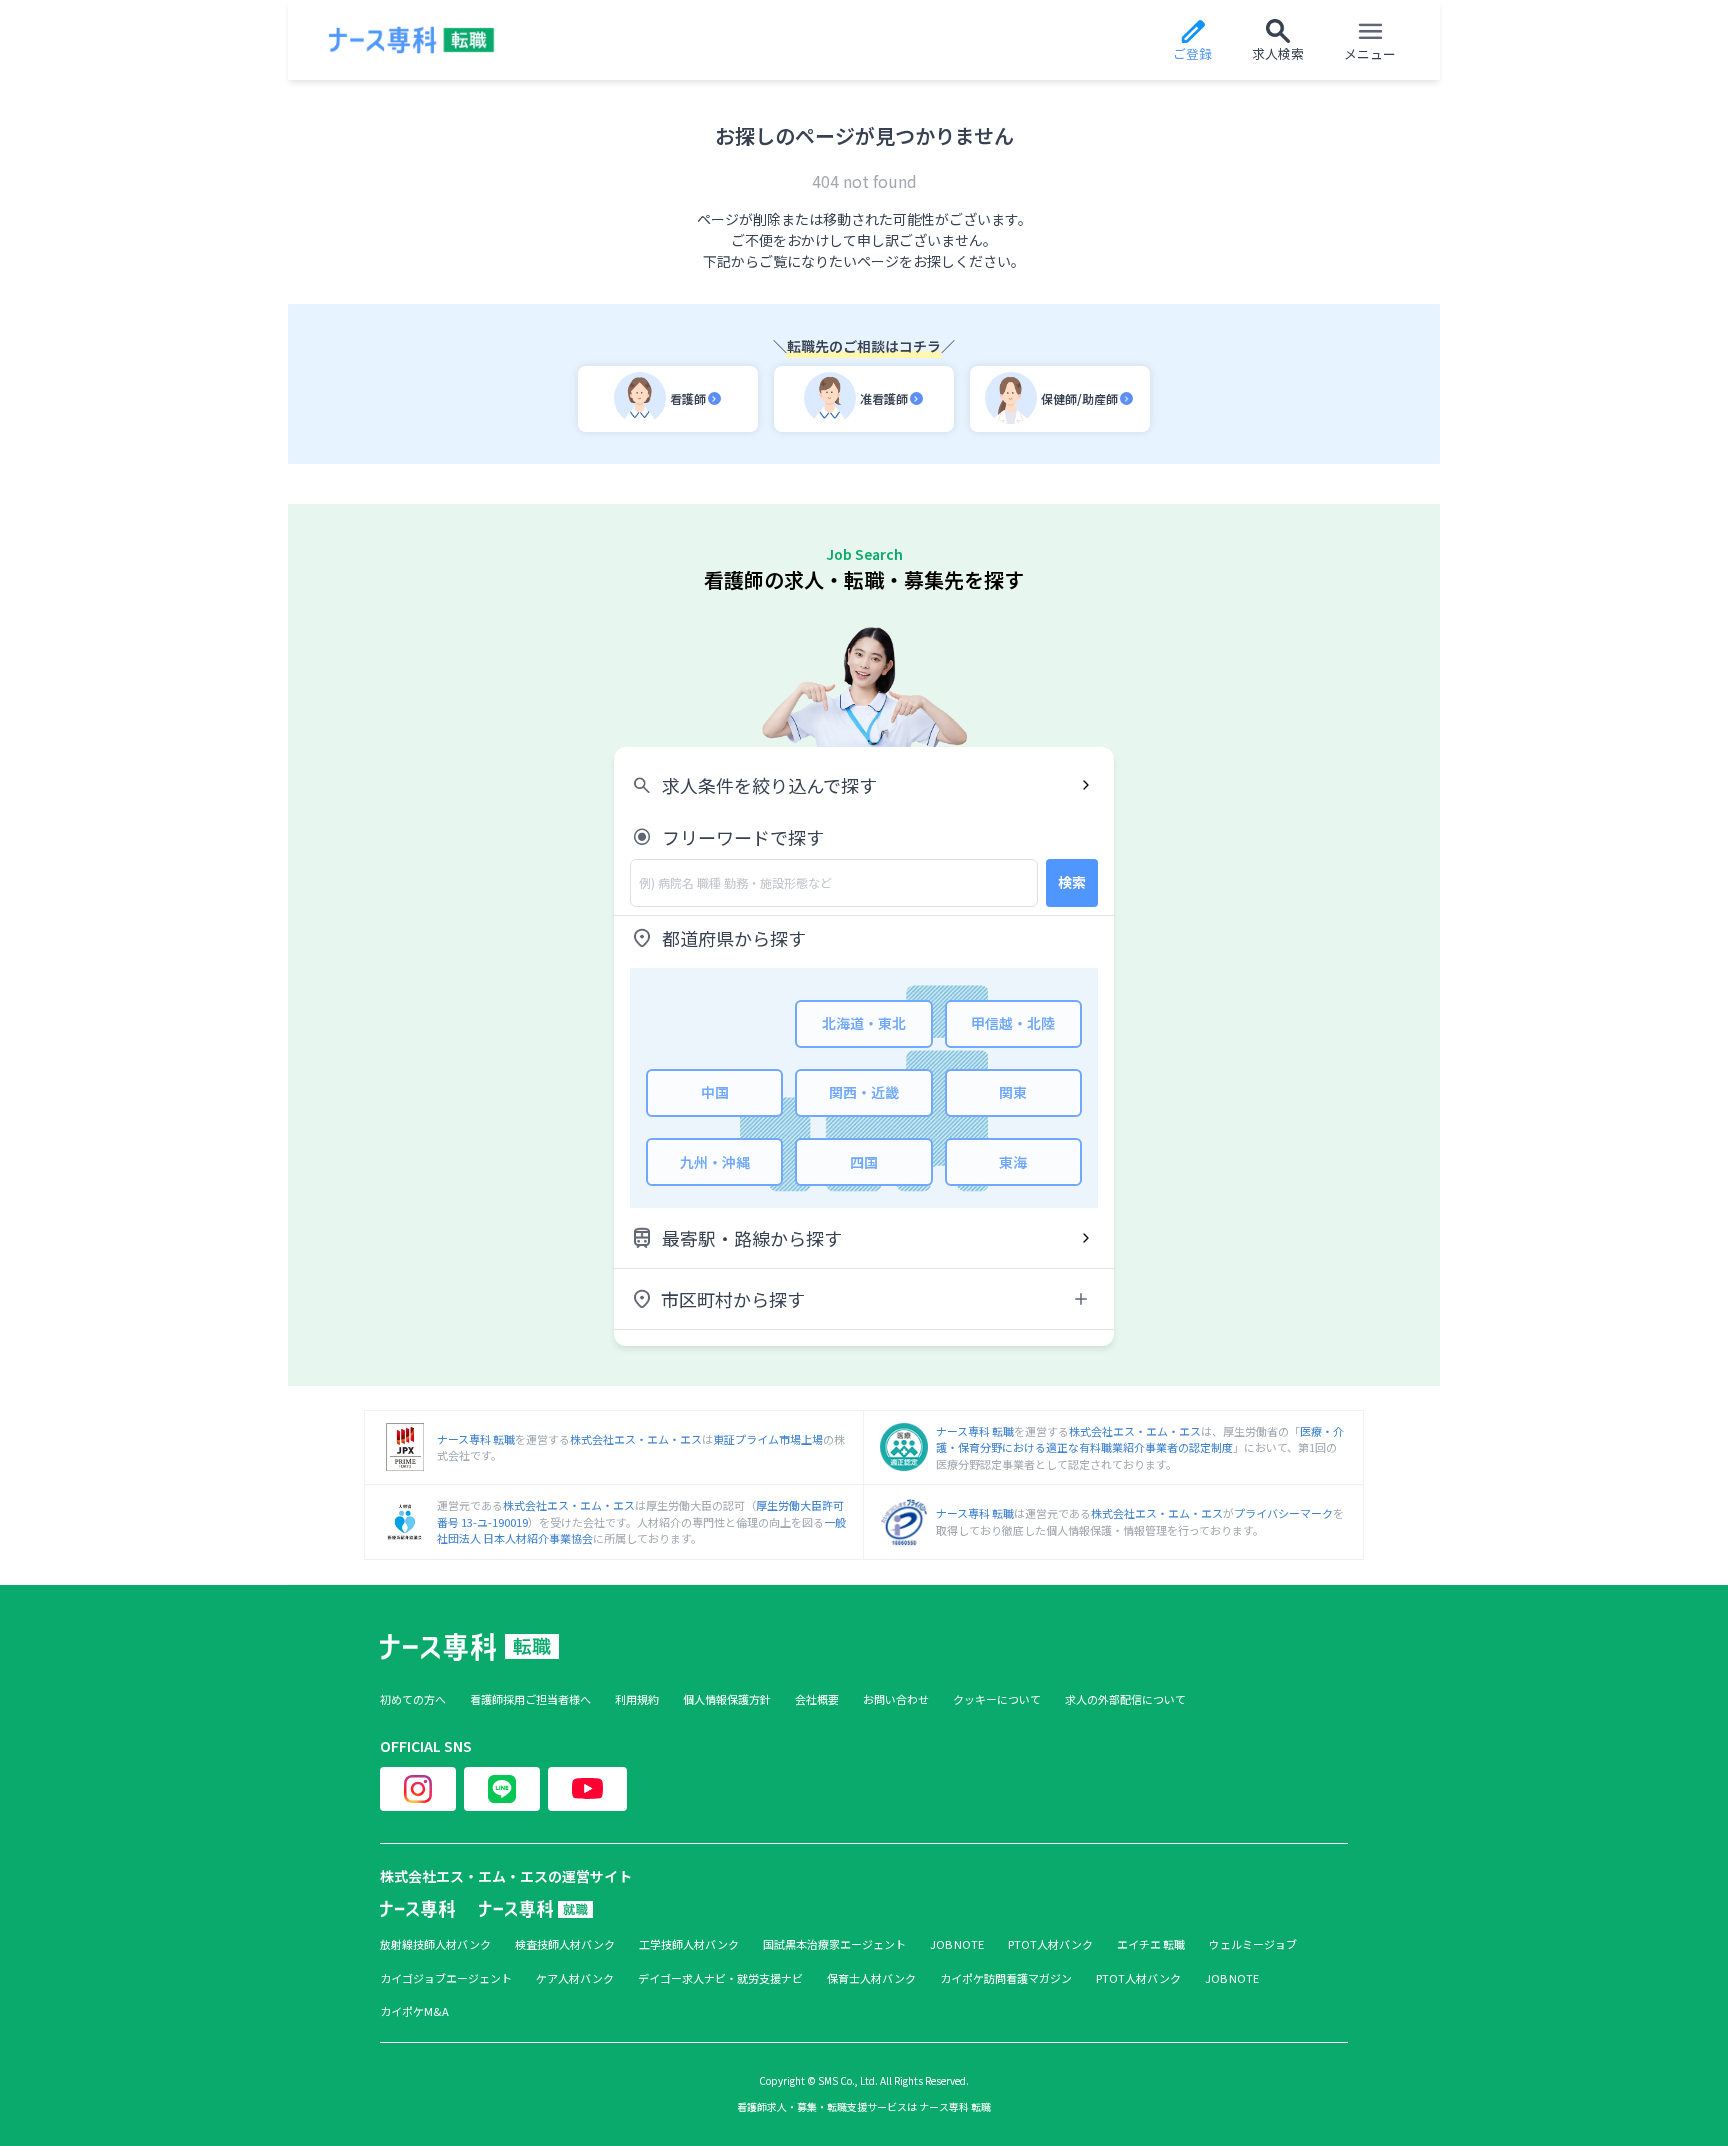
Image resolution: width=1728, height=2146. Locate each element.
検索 (1072, 882)
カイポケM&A (414, 2011)
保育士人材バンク (871, 1978)
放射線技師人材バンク (435, 1944)
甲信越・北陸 (1013, 1023)
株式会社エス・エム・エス (636, 1439)
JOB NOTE (957, 1944)
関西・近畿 (864, 1092)
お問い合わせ (896, 1699)
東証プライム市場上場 (768, 1439)
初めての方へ (413, 1699)
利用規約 (637, 1699)
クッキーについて (997, 1699)
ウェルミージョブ (1253, 1944)
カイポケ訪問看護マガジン (1006, 1978)
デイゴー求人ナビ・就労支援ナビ (720, 1978)
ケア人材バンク (575, 1978)
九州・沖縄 (715, 1162)
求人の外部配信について (1125, 1699)
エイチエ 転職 (1151, 1944)
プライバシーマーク (1283, 1513)
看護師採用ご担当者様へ (530, 1699)
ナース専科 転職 (476, 1439)
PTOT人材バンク (1050, 1944)
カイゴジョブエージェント (446, 1978)
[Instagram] (418, 1789)
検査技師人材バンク (565, 1944)
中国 (715, 1092)
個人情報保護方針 (727, 1699)
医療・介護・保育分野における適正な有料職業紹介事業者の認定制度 (1140, 1439)
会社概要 (817, 1699)
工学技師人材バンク (689, 1944)
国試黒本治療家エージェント (834, 1944)
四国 (864, 1162)
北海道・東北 (864, 1023)
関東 (1013, 1092)
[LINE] (502, 1789)
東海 (1013, 1162)
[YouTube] (587, 1789)
